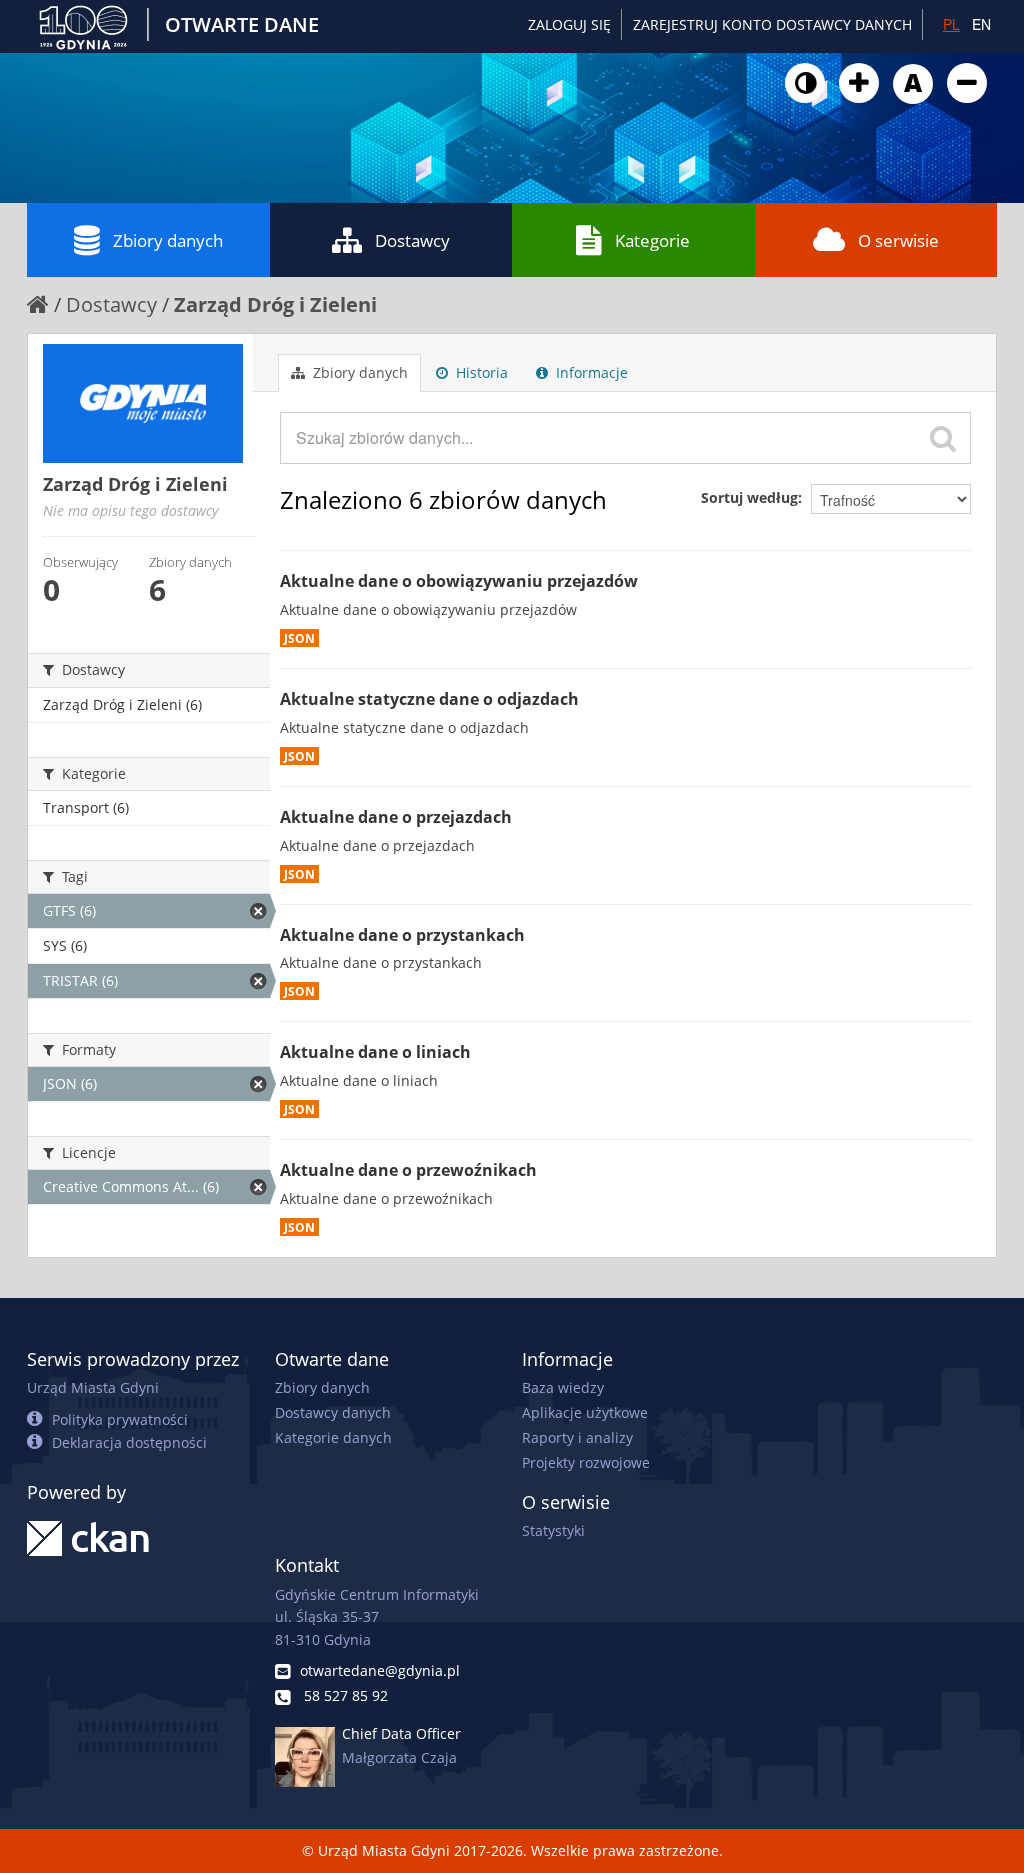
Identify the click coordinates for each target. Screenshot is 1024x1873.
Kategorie (652, 240)
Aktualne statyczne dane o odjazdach (429, 699)
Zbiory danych (168, 240)
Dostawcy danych (333, 1412)
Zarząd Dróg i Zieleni (275, 304)
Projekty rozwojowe (586, 1462)
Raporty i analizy (577, 1437)
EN (981, 24)
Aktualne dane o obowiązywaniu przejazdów (459, 581)
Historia (480, 372)
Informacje (590, 372)
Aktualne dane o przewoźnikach (408, 1170)
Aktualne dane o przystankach (402, 935)
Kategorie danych (333, 1437)
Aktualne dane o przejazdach (396, 817)
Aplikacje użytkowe (585, 1412)
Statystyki (553, 1530)
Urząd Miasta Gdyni (93, 1387)
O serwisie (898, 240)
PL (951, 24)
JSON (299, 638)
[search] (943, 438)
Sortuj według (749, 497)
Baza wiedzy (563, 1387)
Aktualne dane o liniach (375, 1052)
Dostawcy (412, 240)
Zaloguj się (569, 24)
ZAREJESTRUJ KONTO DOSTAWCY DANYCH (772, 24)
